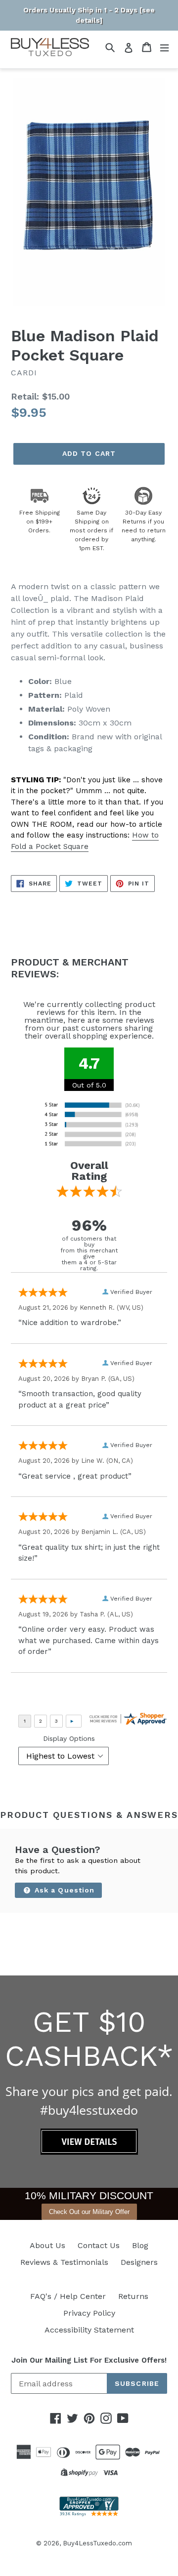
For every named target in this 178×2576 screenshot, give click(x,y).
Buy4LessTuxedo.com (97, 2543)
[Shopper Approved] (89, 2514)
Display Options (69, 1738)
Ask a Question (64, 1890)
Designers (139, 2262)
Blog (140, 2245)
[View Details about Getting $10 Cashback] (89, 2152)
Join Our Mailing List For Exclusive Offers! (89, 2360)
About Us (47, 2245)
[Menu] (164, 47)
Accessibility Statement (89, 2330)
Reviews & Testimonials (64, 2262)
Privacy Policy (89, 2313)
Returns (133, 2296)
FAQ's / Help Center (68, 2296)
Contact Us (99, 2245)
